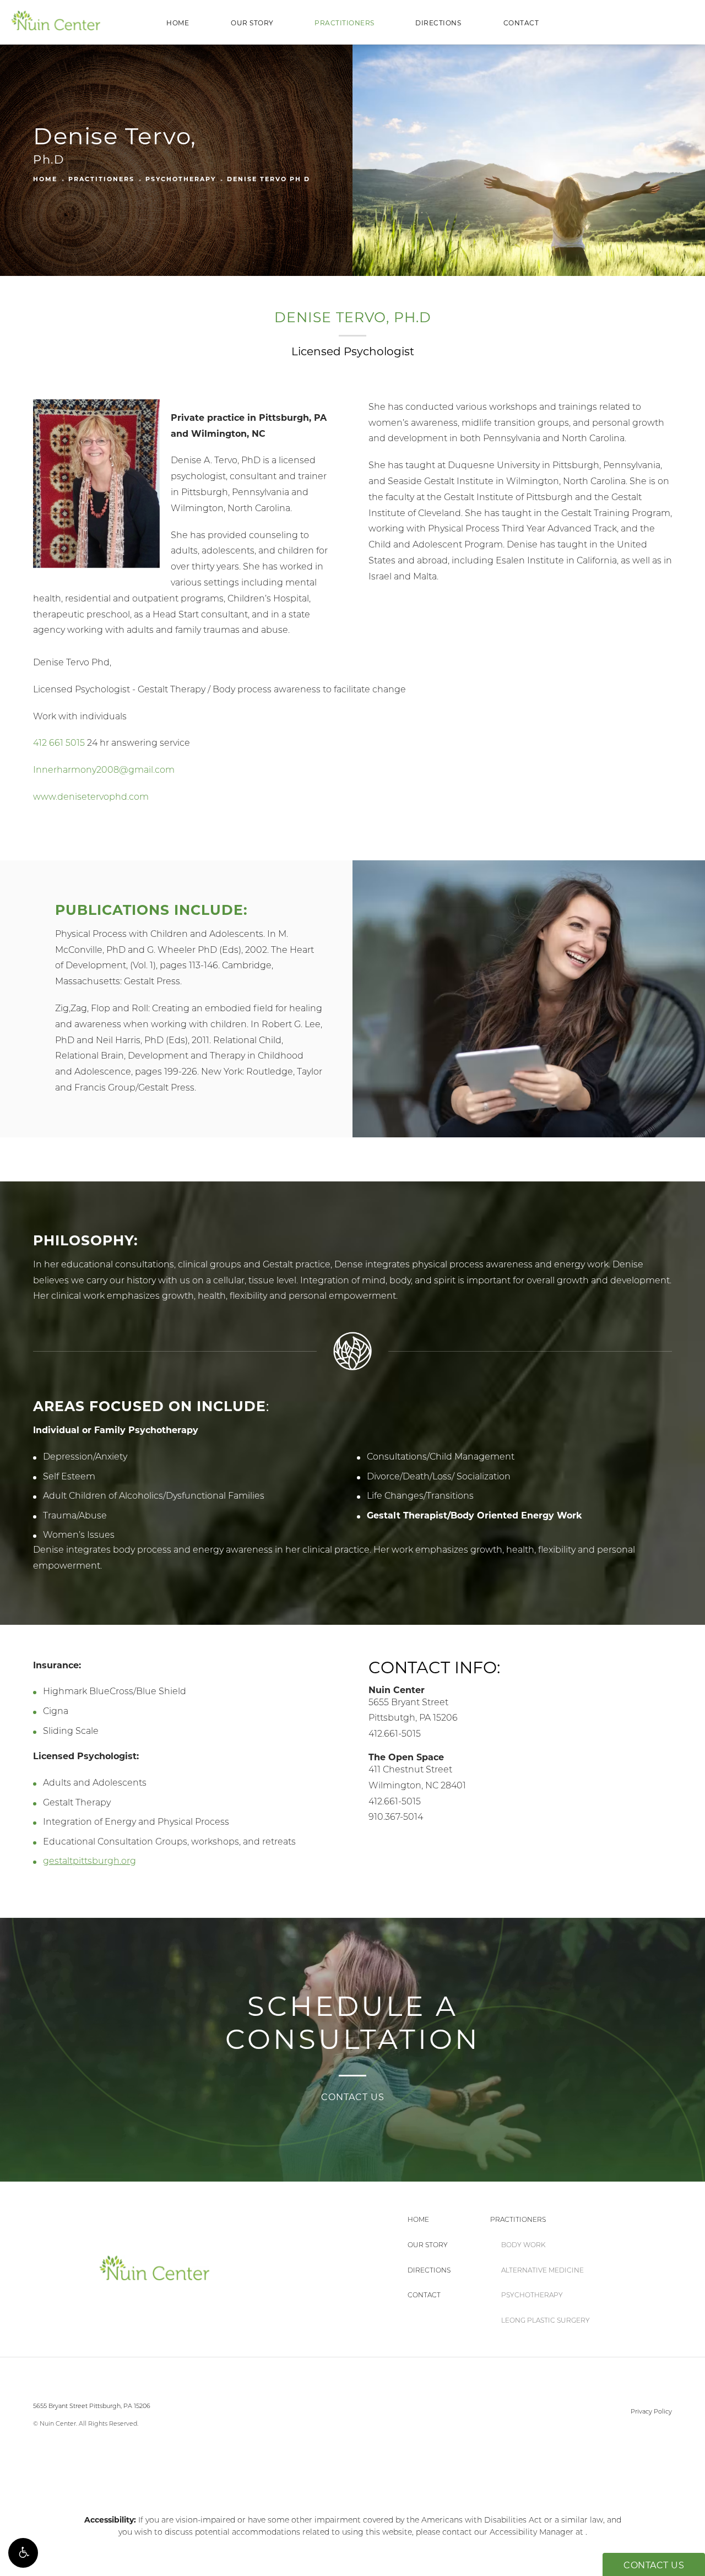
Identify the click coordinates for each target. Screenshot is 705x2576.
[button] (23, 2553)
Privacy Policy (651, 2411)
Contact (521, 23)
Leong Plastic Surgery (546, 2320)
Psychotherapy (181, 179)
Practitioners (345, 23)
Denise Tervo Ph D (269, 179)
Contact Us (353, 2097)
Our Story (252, 23)
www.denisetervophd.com (91, 797)
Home (178, 23)
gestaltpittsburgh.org (90, 1861)
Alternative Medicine (543, 2270)
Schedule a (353, 2023)
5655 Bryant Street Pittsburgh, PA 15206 (92, 2406)
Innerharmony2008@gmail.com (104, 770)
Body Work (523, 2245)
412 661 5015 (59, 743)
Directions (438, 23)
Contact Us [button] (654, 2565)
